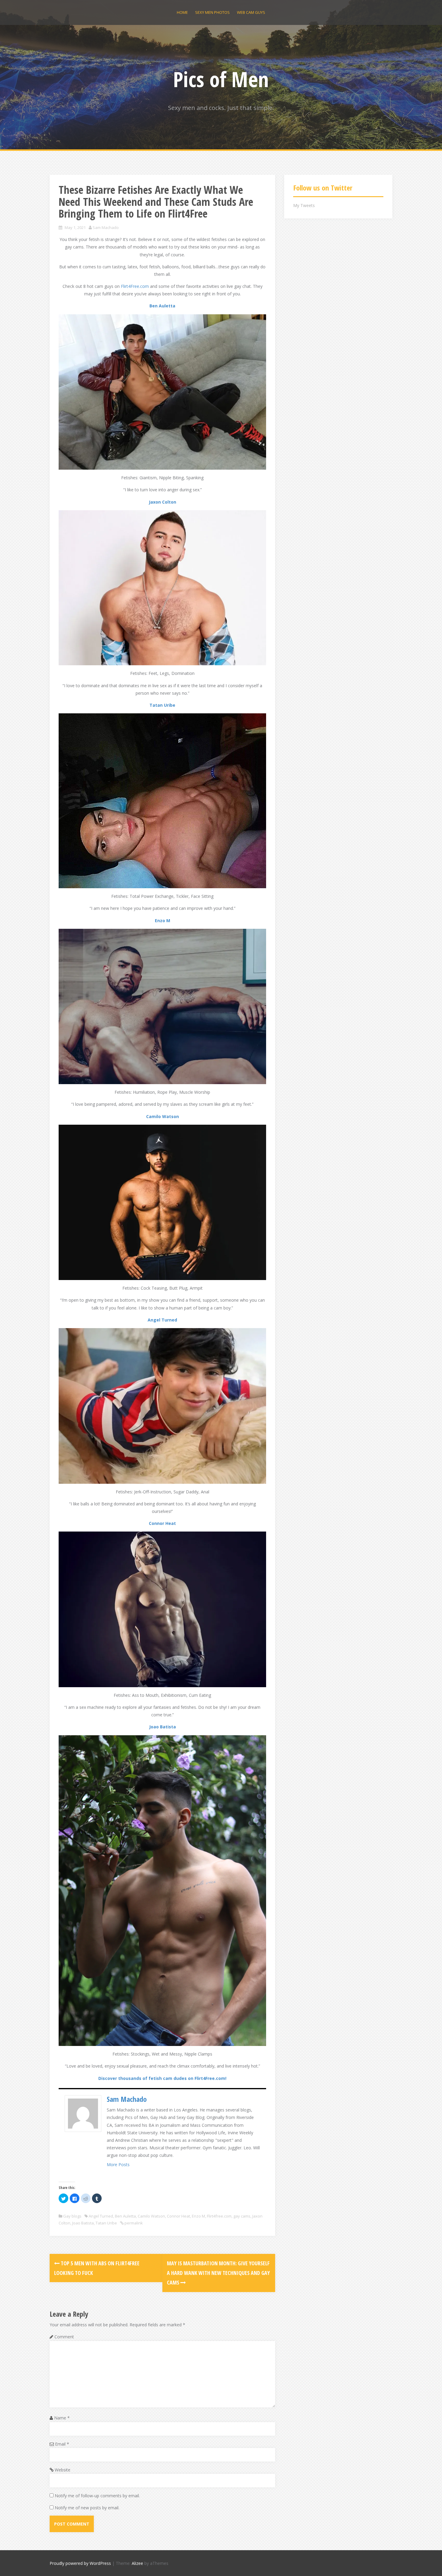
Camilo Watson (163, 1116)
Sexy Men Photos (212, 12)
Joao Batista (163, 1727)
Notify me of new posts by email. (87, 2508)
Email (62, 2444)
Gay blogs (72, 2216)
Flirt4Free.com (135, 286)
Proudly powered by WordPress (80, 2563)
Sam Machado (106, 227)
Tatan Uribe (162, 705)
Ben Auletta (162, 306)
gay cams (242, 2216)
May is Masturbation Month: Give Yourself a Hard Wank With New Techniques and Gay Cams (218, 2273)
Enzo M (163, 921)
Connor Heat (162, 1523)
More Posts (118, 2164)
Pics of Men (221, 79)
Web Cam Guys (251, 12)
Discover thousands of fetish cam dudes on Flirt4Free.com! (162, 2078)
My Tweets (304, 205)
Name (62, 2418)
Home (182, 12)
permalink (133, 2223)
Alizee (137, 2563)
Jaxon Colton (163, 502)
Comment (64, 2337)
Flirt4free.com (219, 2216)
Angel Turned (162, 1320)
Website (63, 2470)
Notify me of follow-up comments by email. (97, 2496)
